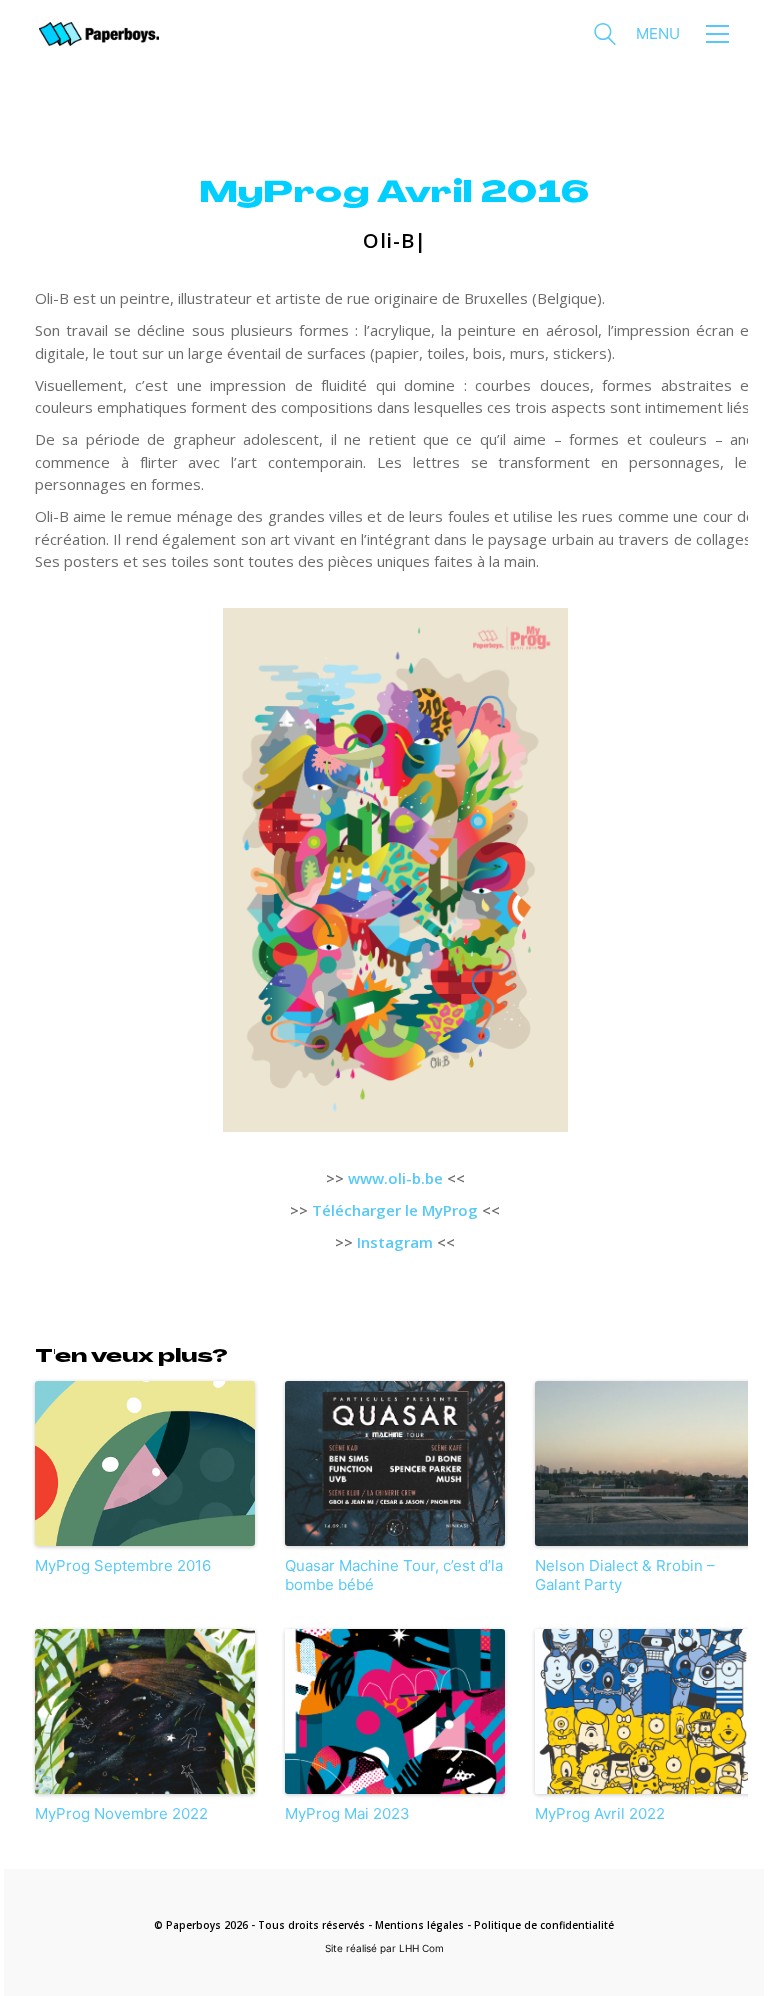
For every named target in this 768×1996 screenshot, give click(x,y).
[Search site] (605, 36)
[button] (682, 34)
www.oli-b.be (395, 1178)
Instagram (395, 1242)
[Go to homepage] (99, 34)
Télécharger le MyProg (395, 1210)
